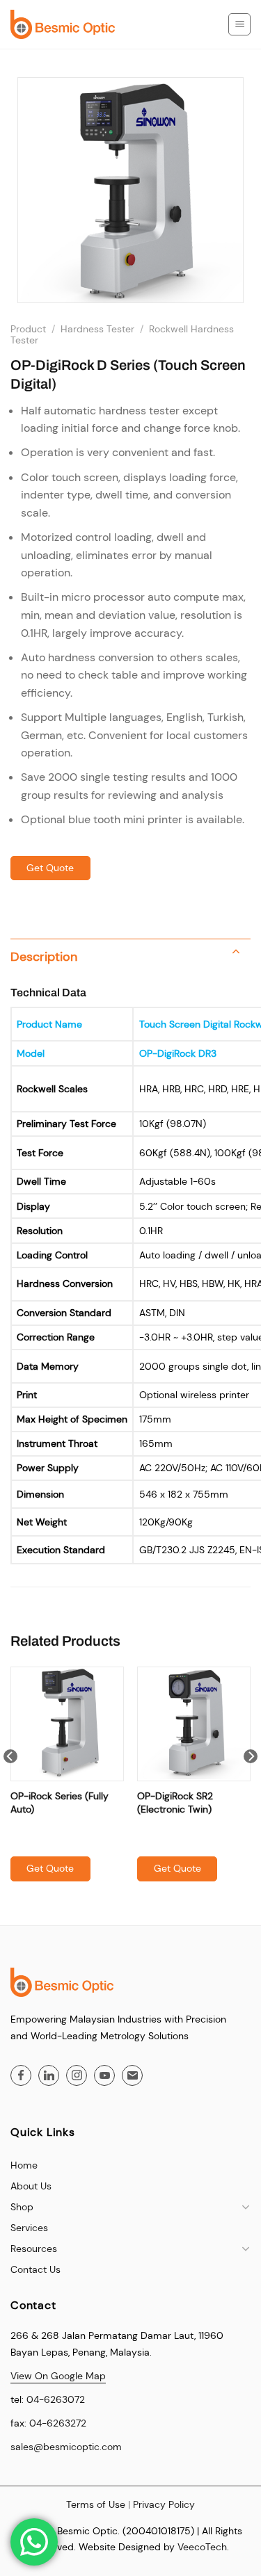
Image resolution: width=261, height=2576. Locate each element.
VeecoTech (202, 2547)
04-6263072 (56, 2399)
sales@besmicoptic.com (66, 2447)
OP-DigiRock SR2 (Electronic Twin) (175, 1802)
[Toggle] (236, 953)
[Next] (251, 1784)
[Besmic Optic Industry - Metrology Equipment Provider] (63, 24)
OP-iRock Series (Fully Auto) (60, 1802)
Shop (22, 2207)
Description (44, 957)
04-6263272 (58, 2423)
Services (29, 2228)
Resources (34, 2249)
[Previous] (10, 1784)
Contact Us (35, 2269)
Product (28, 329)
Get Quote (50, 868)
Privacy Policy (164, 2504)
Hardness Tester (97, 329)
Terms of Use (96, 2504)
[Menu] (239, 24)
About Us (31, 2186)
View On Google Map (58, 2376)
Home (24, 2165)
